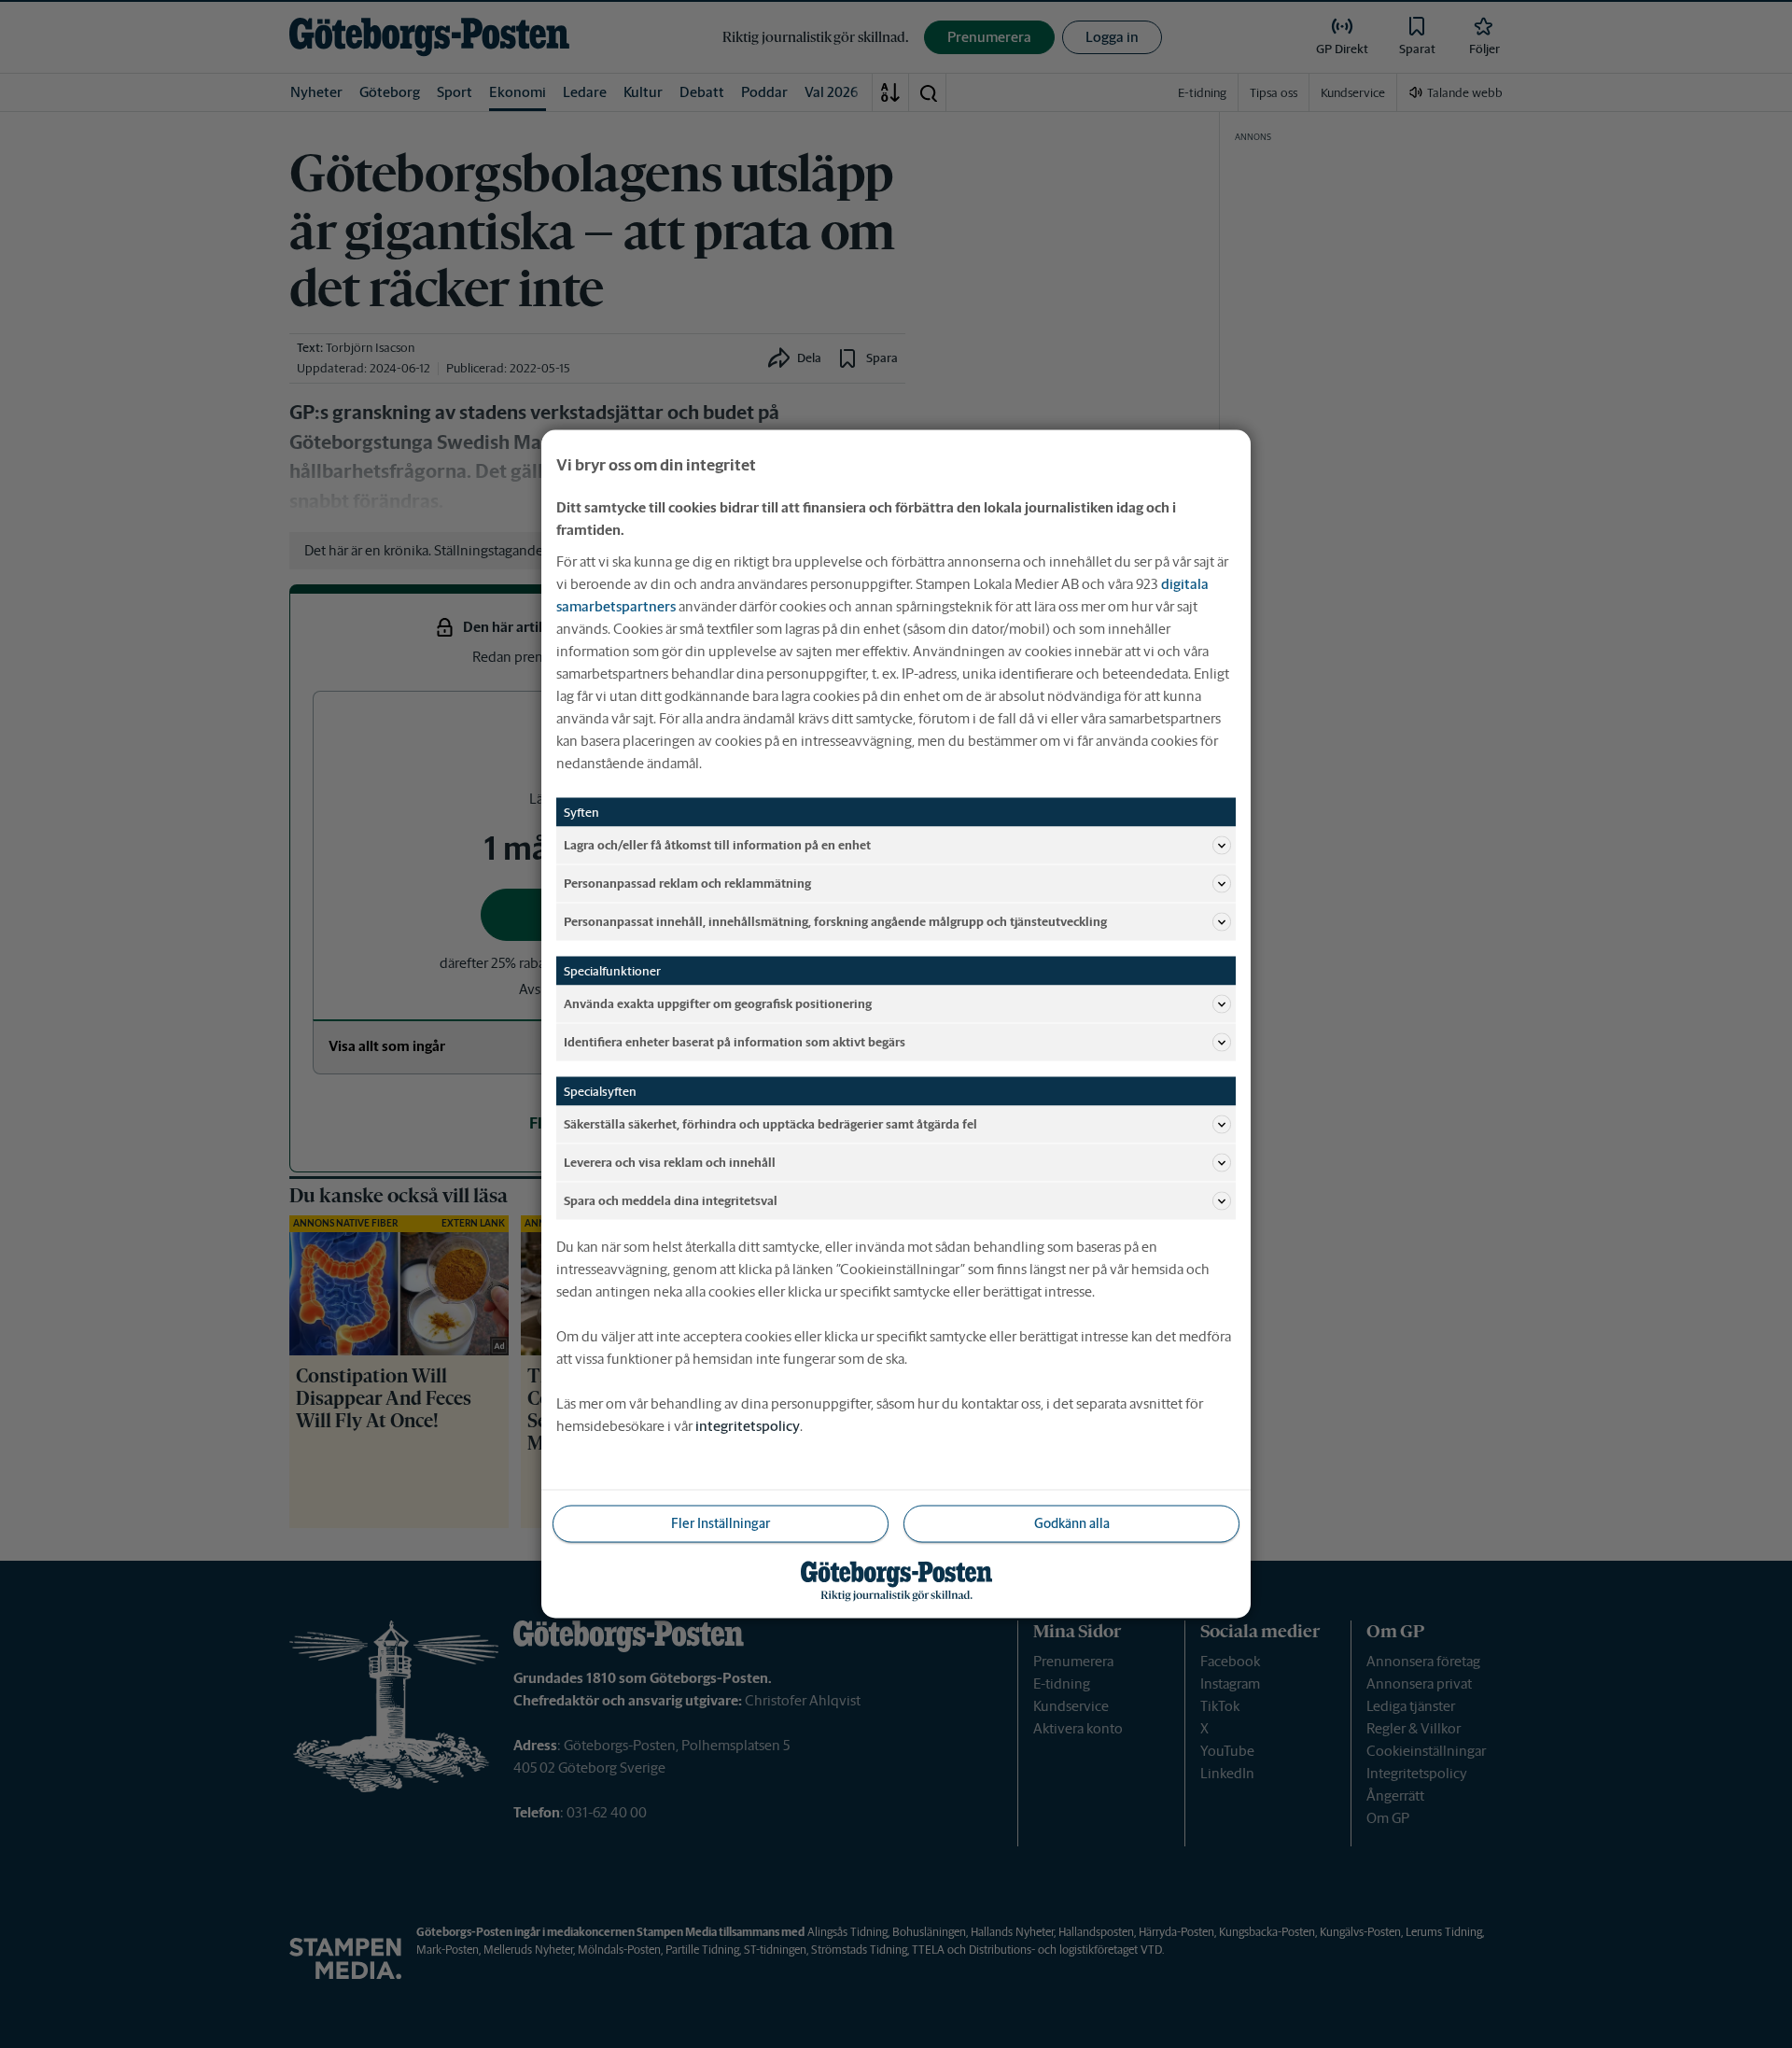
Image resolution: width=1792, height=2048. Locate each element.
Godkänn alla (1072, 1523)
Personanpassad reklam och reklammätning (687, 883)
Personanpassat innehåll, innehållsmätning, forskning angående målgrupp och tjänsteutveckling (835, 921)
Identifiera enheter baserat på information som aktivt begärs (735, 1041)
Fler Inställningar (721, 1523)
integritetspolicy (748, 1426)
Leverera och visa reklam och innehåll (670, 1162)
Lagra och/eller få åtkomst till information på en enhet (717, 844)
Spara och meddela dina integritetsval (671, 1200)
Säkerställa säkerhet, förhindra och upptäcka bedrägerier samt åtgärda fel (770, 1123)
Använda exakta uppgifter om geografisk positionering (718, 1003)
